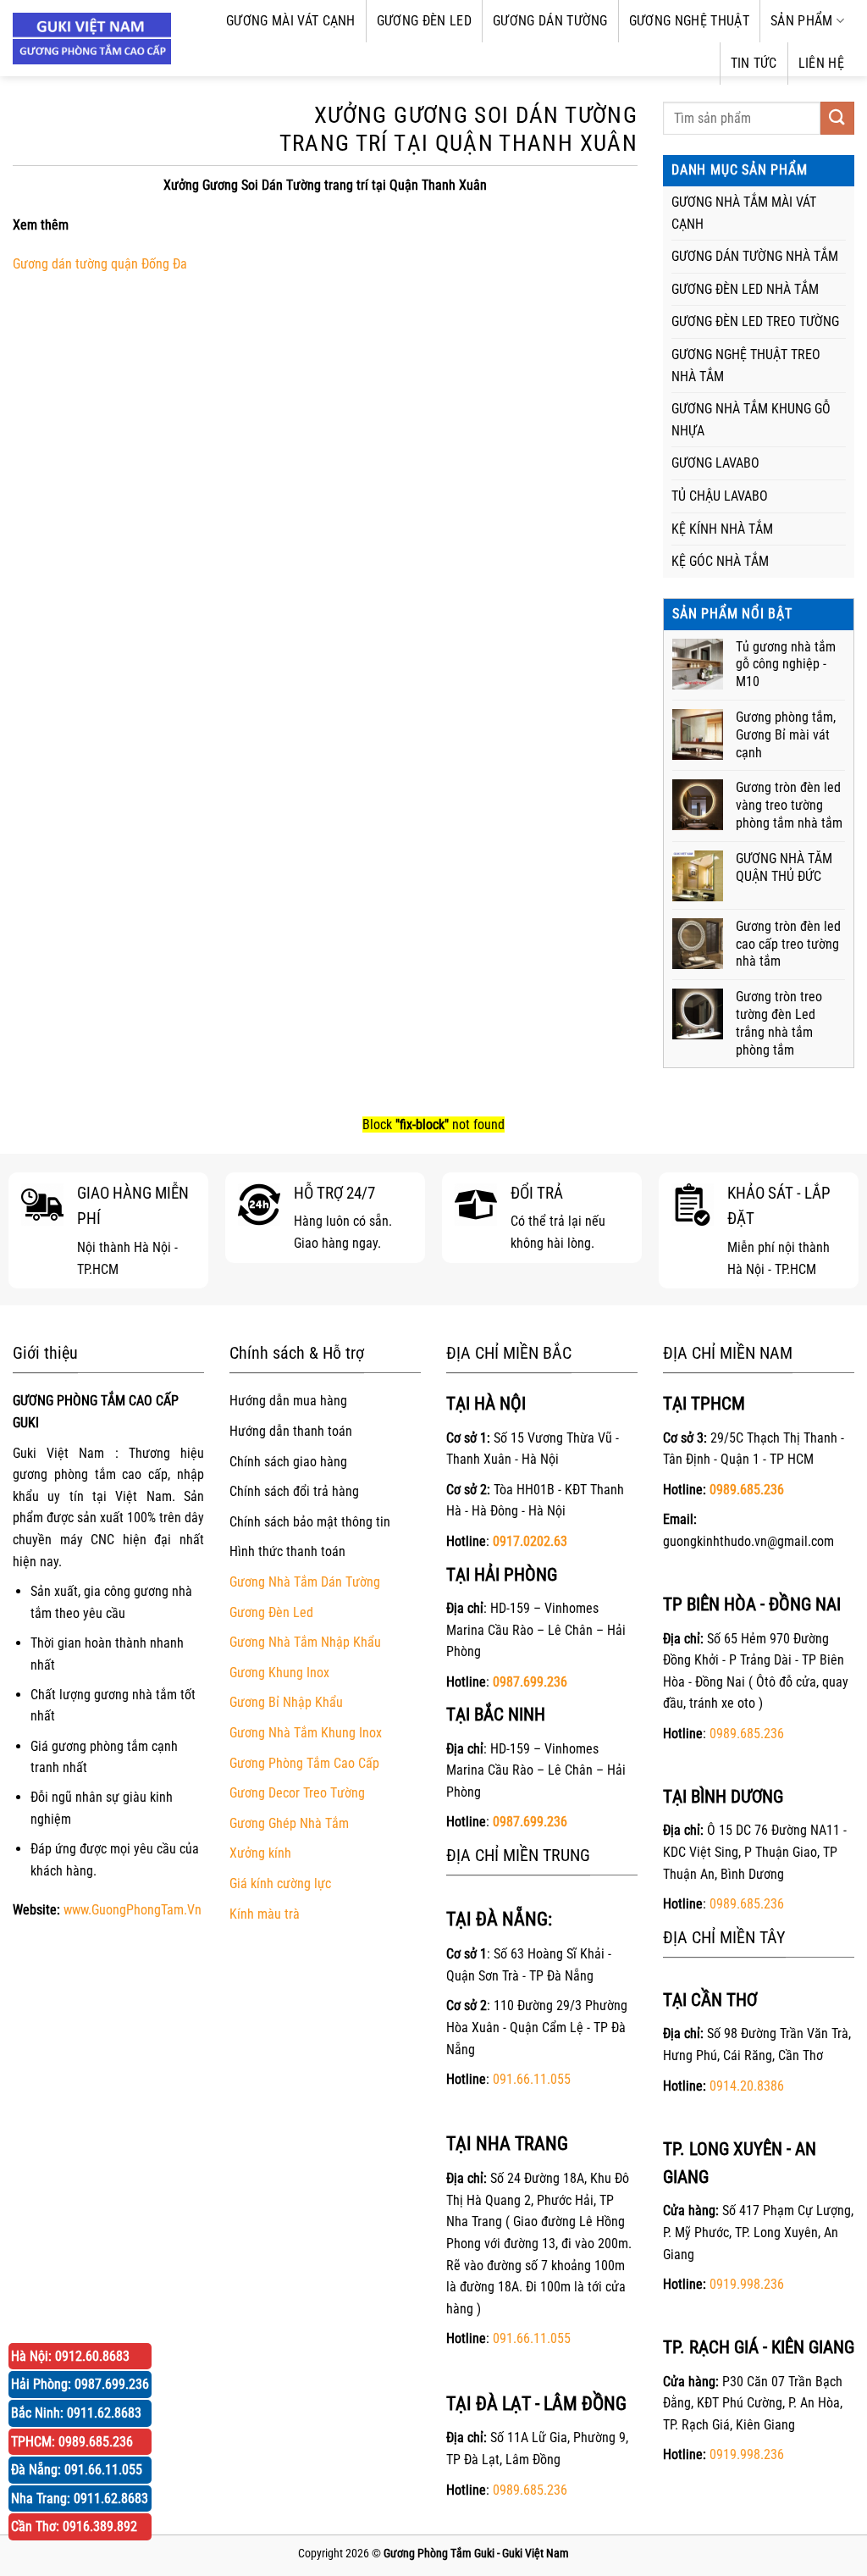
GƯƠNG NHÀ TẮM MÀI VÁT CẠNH (744, 213)
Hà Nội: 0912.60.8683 (70, 2356)
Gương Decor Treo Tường (297, 1793)
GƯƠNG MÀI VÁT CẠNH (291, 21)
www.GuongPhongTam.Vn (133, 1910)
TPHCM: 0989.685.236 (72, 2442)
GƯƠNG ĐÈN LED (424, 21)
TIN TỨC (754, 63)
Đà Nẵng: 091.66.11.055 (77, 2470)
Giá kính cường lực (280, 1884)
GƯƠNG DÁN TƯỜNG (550, 21)
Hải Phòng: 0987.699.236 (80, 2384)
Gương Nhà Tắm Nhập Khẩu (305, 1642)
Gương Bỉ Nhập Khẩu (286, 1702)
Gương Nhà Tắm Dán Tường (305, 1582)
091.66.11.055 (532, 2079)
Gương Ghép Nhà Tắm (289, 1823)
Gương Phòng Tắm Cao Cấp (304, 1763)
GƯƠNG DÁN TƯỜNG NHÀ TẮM (755, 256)
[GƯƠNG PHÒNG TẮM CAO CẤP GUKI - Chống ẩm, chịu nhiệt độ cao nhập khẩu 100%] (92, 39)
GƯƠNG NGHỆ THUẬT (689, 21)
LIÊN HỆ (821, 63)
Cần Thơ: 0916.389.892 (74, 2526)
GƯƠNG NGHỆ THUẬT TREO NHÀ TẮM (746, 366)
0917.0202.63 (530, 1541)
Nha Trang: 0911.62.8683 (80, 2498)
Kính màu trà (265, 1914)
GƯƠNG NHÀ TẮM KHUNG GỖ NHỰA (751, 420)
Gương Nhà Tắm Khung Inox (306, 1733)
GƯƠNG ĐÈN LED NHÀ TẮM (745, 289)
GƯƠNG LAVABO (715, 463)
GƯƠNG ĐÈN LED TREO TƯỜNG (755, 321)
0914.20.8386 (747, 2086)
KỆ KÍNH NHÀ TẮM (722, 529)
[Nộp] (837, 118)
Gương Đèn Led (271, 1612)
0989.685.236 (530, 2490)
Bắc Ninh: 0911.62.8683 (76, 2413)
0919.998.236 (747, 2284)
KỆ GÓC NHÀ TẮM (720, 561)
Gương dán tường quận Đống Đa (100, 264)
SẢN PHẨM (802, 21)
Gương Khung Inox (279, 1673)
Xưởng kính (260, 1853)
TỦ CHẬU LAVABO (720, 496)
